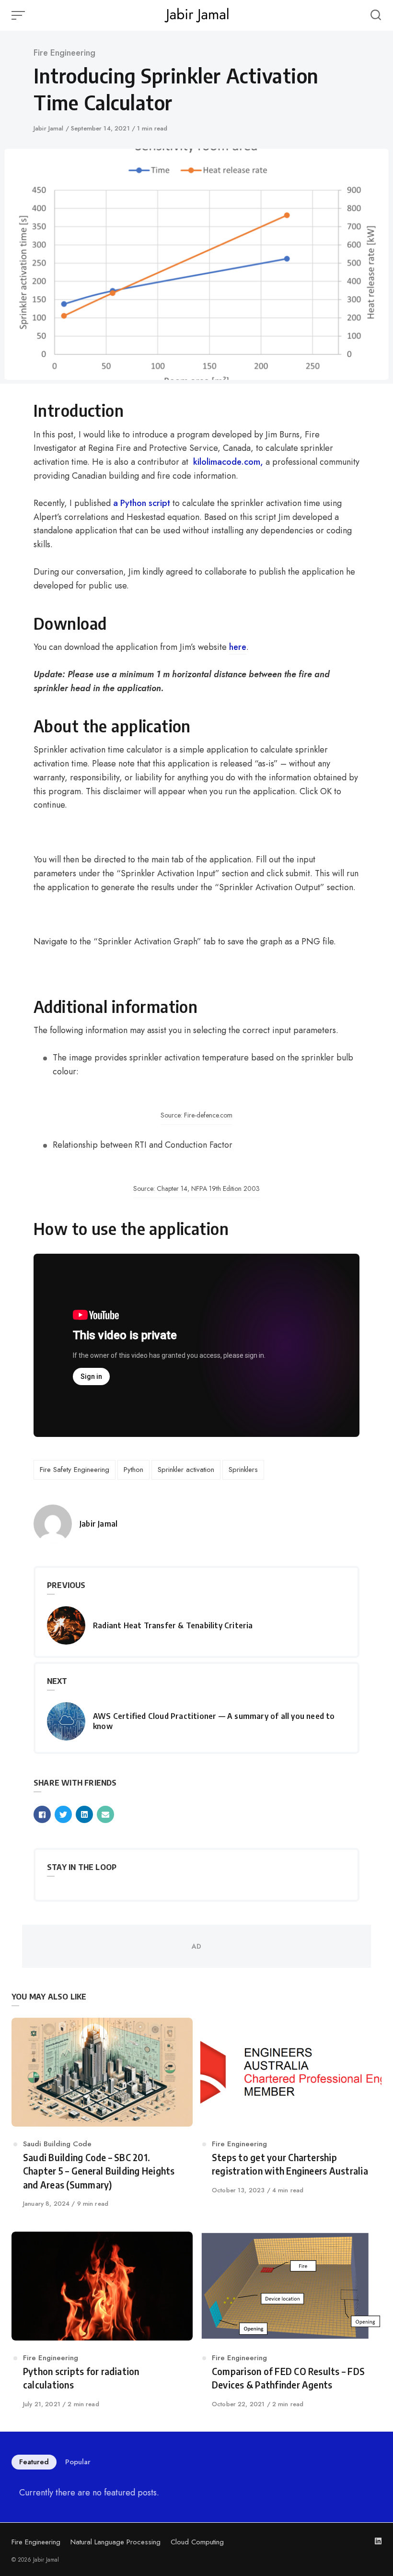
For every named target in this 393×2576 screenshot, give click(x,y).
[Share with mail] (105, 1814)
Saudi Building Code (57, 2144)
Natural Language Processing (116, 2542)
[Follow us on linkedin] (378, 2541)
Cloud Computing (197, 2542)
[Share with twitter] (63, 1814)
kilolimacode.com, (228, 462)
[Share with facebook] (42, 1814)
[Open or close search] (376, 15)
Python (133, 1470)
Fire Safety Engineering (75, 1470)
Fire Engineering (64, 53)
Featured (34, 2462)
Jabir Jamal (50, 128)
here (238, 647)
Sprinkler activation (186, 1470)
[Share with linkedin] (84, 1814)
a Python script (142, 503)
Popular (78, 2462)
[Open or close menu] (19, 15)
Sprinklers (243, 1470)
